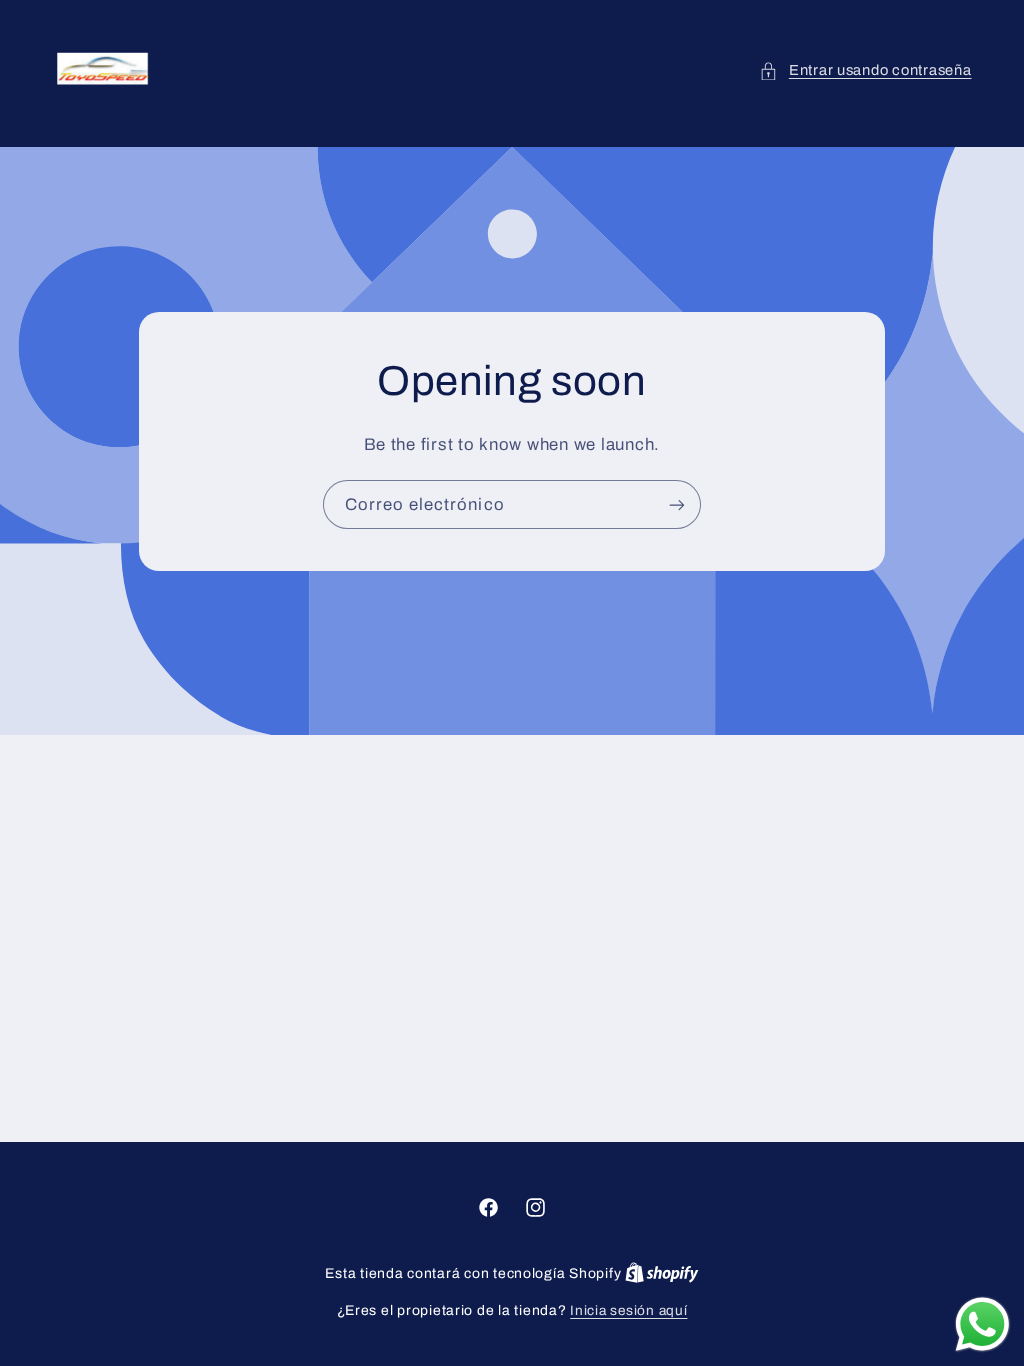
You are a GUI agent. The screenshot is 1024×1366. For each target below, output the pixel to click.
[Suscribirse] (677, 504)
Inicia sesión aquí (628, 1310)
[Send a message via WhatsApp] (982, 1324)
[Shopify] (662, 1273)
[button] (865, 71)
